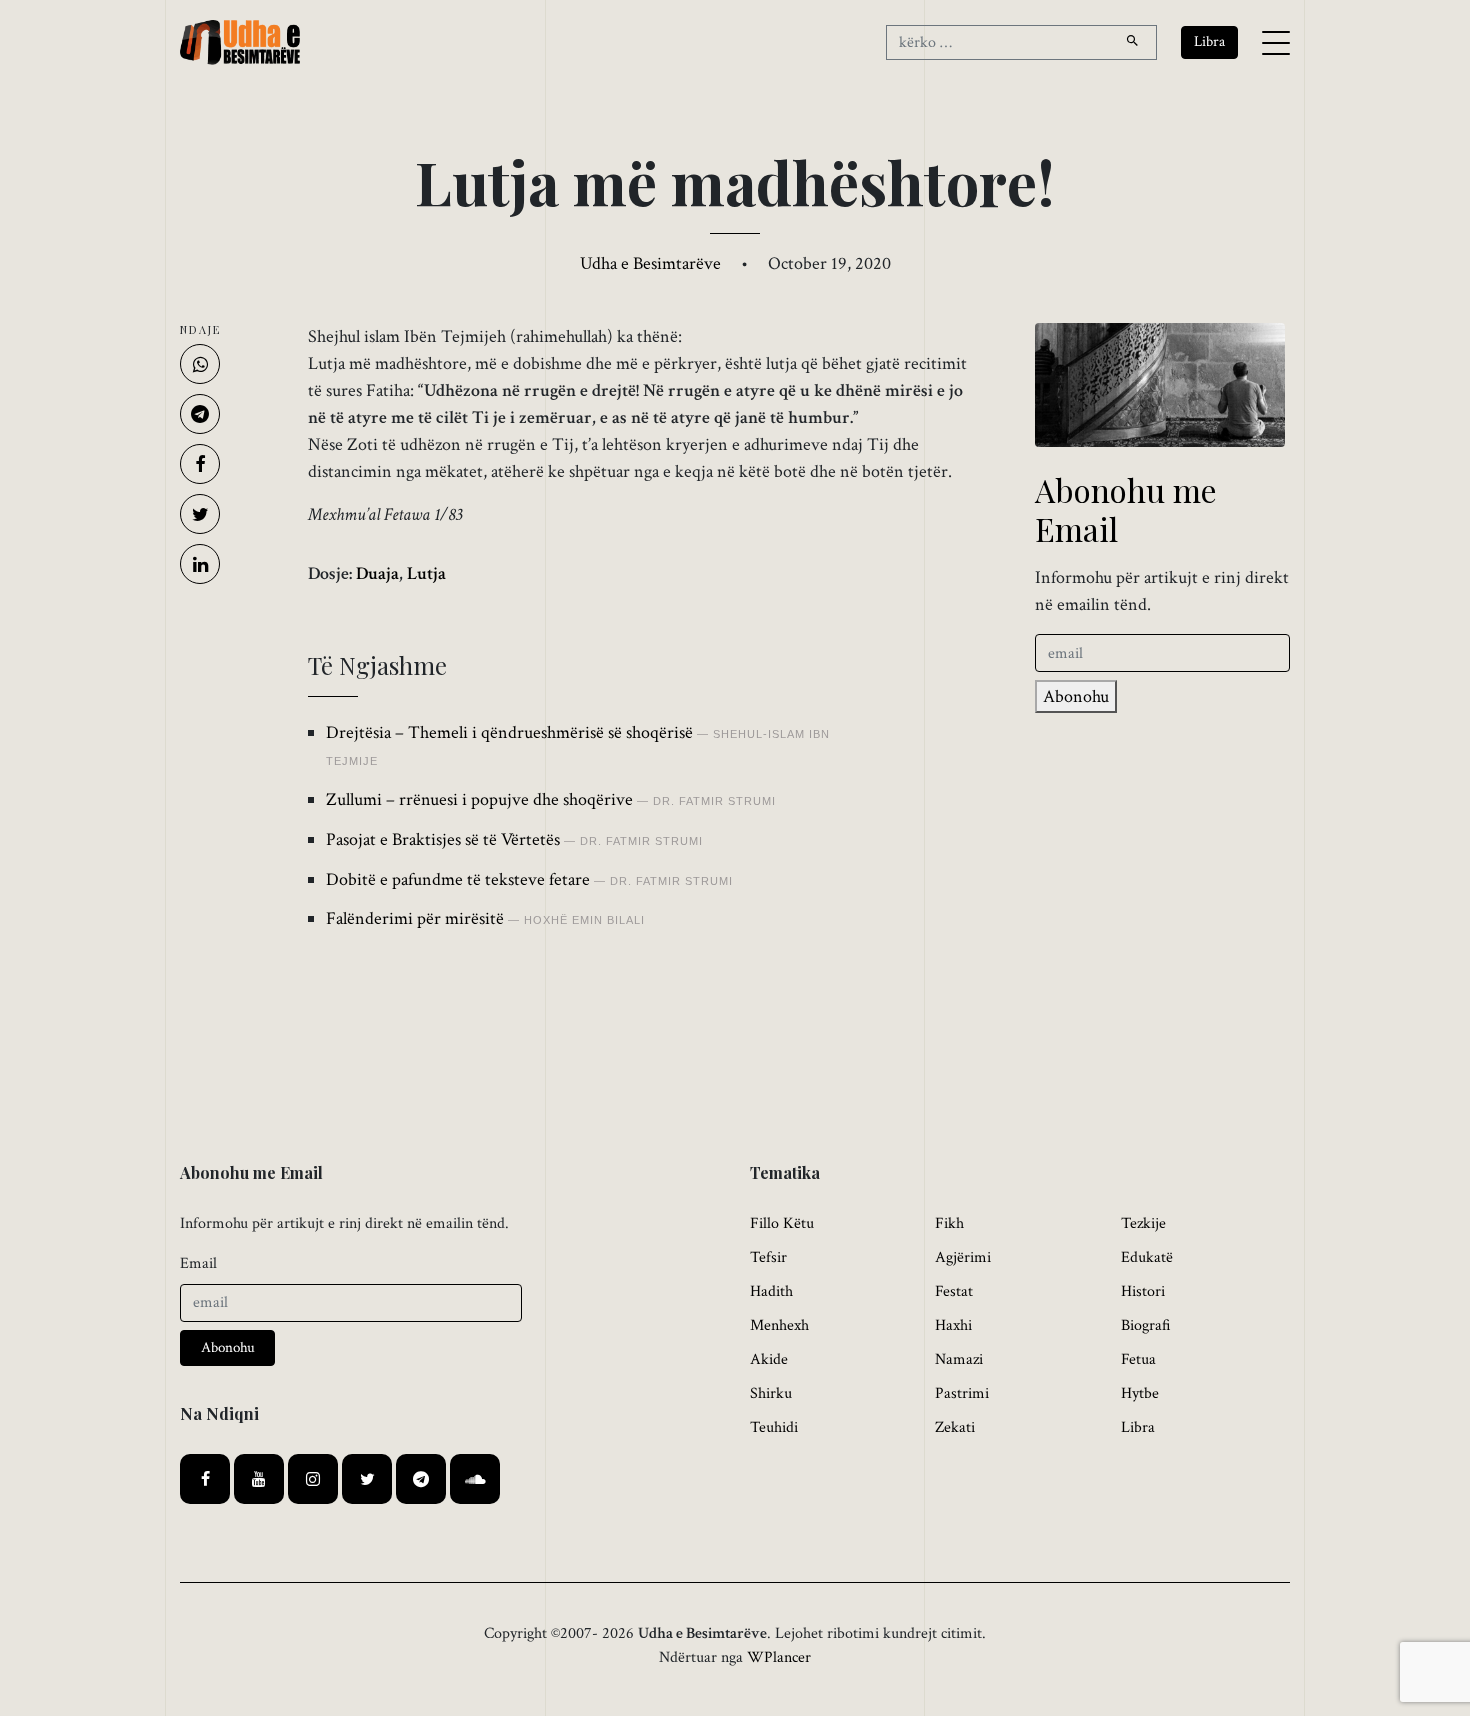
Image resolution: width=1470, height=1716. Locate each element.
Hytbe (1140, 1393)
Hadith (771, 1291)
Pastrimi (962, 1393)
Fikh (949, 1223)
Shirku (771, 1393)
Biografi (1146, 1325)
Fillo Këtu (782, 1223)
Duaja (377, 573)
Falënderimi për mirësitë (415, 918)
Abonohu (1076, 696)
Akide (769, 1359)
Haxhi (953, 1325)
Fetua (1138, 1359)
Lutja (426, 573)
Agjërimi (963, 1257)
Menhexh (779, 1325)
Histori (1143, 1291)
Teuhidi (774, 1427)
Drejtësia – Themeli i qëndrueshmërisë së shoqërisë (509, 732)
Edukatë (1147, 1257)
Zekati (955, 1427)
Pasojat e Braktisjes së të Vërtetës (443, 839)
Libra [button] (1209, 41)
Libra (1138, 1427)
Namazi (959, 1359)
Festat (954, 1291)
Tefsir (768, 1257)
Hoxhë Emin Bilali (584, 920)
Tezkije (1143, 1223)
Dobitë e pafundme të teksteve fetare (458, 879)
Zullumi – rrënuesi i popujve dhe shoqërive (479, 799)
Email (198, 1263)
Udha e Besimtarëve (650, 263)
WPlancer (779, 1657)
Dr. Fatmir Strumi (714, 801)
